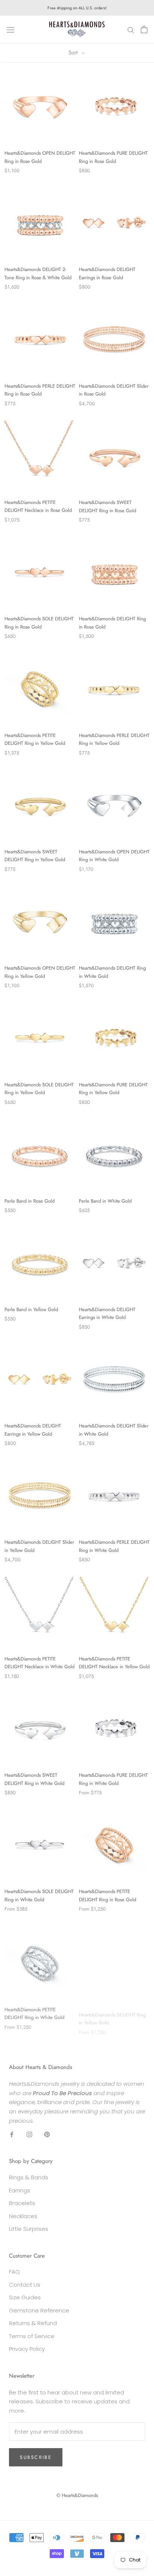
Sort (74, 53)
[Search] (131, 30)
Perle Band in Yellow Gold (31, 1309)
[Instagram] (29, 2134)
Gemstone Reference (39, 2310)
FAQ (14, 2272)
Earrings (20, 2190)
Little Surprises (29, 2229)
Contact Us (25, 2285)
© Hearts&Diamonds (77, 2495)
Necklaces (23, 2216)
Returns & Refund (33, 2323)
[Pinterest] (47, 2134)
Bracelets (22, 2203)
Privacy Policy (27, 2349)
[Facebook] (12, 2134)
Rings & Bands (29, 2177)
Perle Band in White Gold (105, 1201)
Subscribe (36, 2457)
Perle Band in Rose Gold (30, 1201)
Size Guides (25, 2297)
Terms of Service (32, 2336)
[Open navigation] (10, 29)
